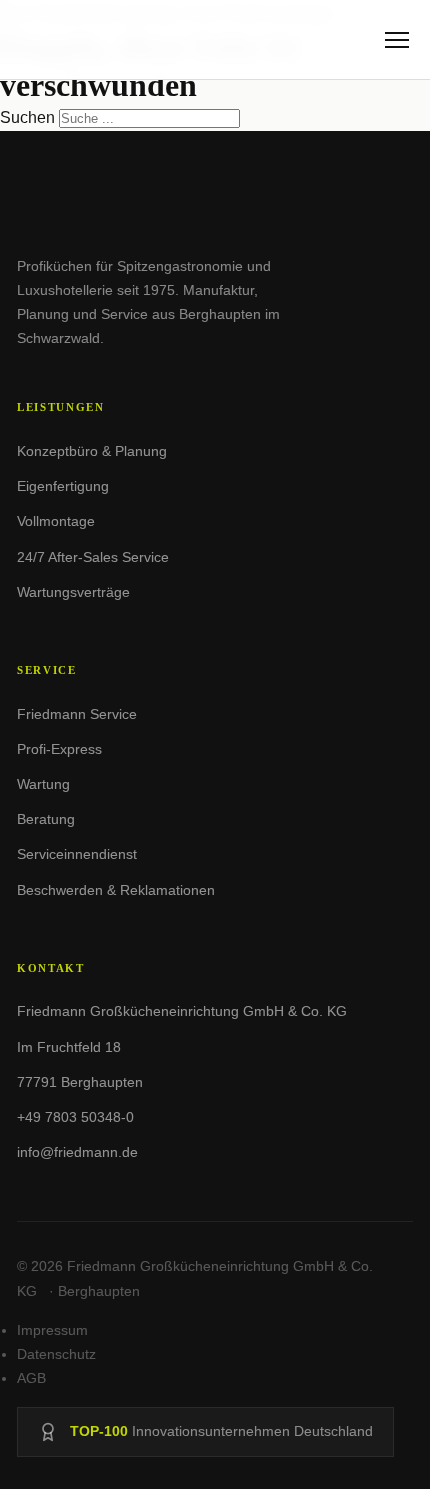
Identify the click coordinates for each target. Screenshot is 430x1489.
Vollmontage (56, 521)
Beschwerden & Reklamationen (116, 890)
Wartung (43, 784)
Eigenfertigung (63, 486)
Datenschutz (56, 1354)
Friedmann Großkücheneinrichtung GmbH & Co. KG (182, 1011)
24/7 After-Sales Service (93, 557)
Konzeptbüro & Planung (92, 451)
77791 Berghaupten (80, 1082)
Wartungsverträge (73, 592)
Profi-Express (59, 749)
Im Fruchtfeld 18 (69, 1047)
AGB (31, 1378)
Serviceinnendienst (77, 854)
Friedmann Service (77, 714)
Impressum (52, 1330)
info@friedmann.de (77, 1152)
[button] (397, 40)
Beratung (46, 819)
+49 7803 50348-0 (75, 1117)
